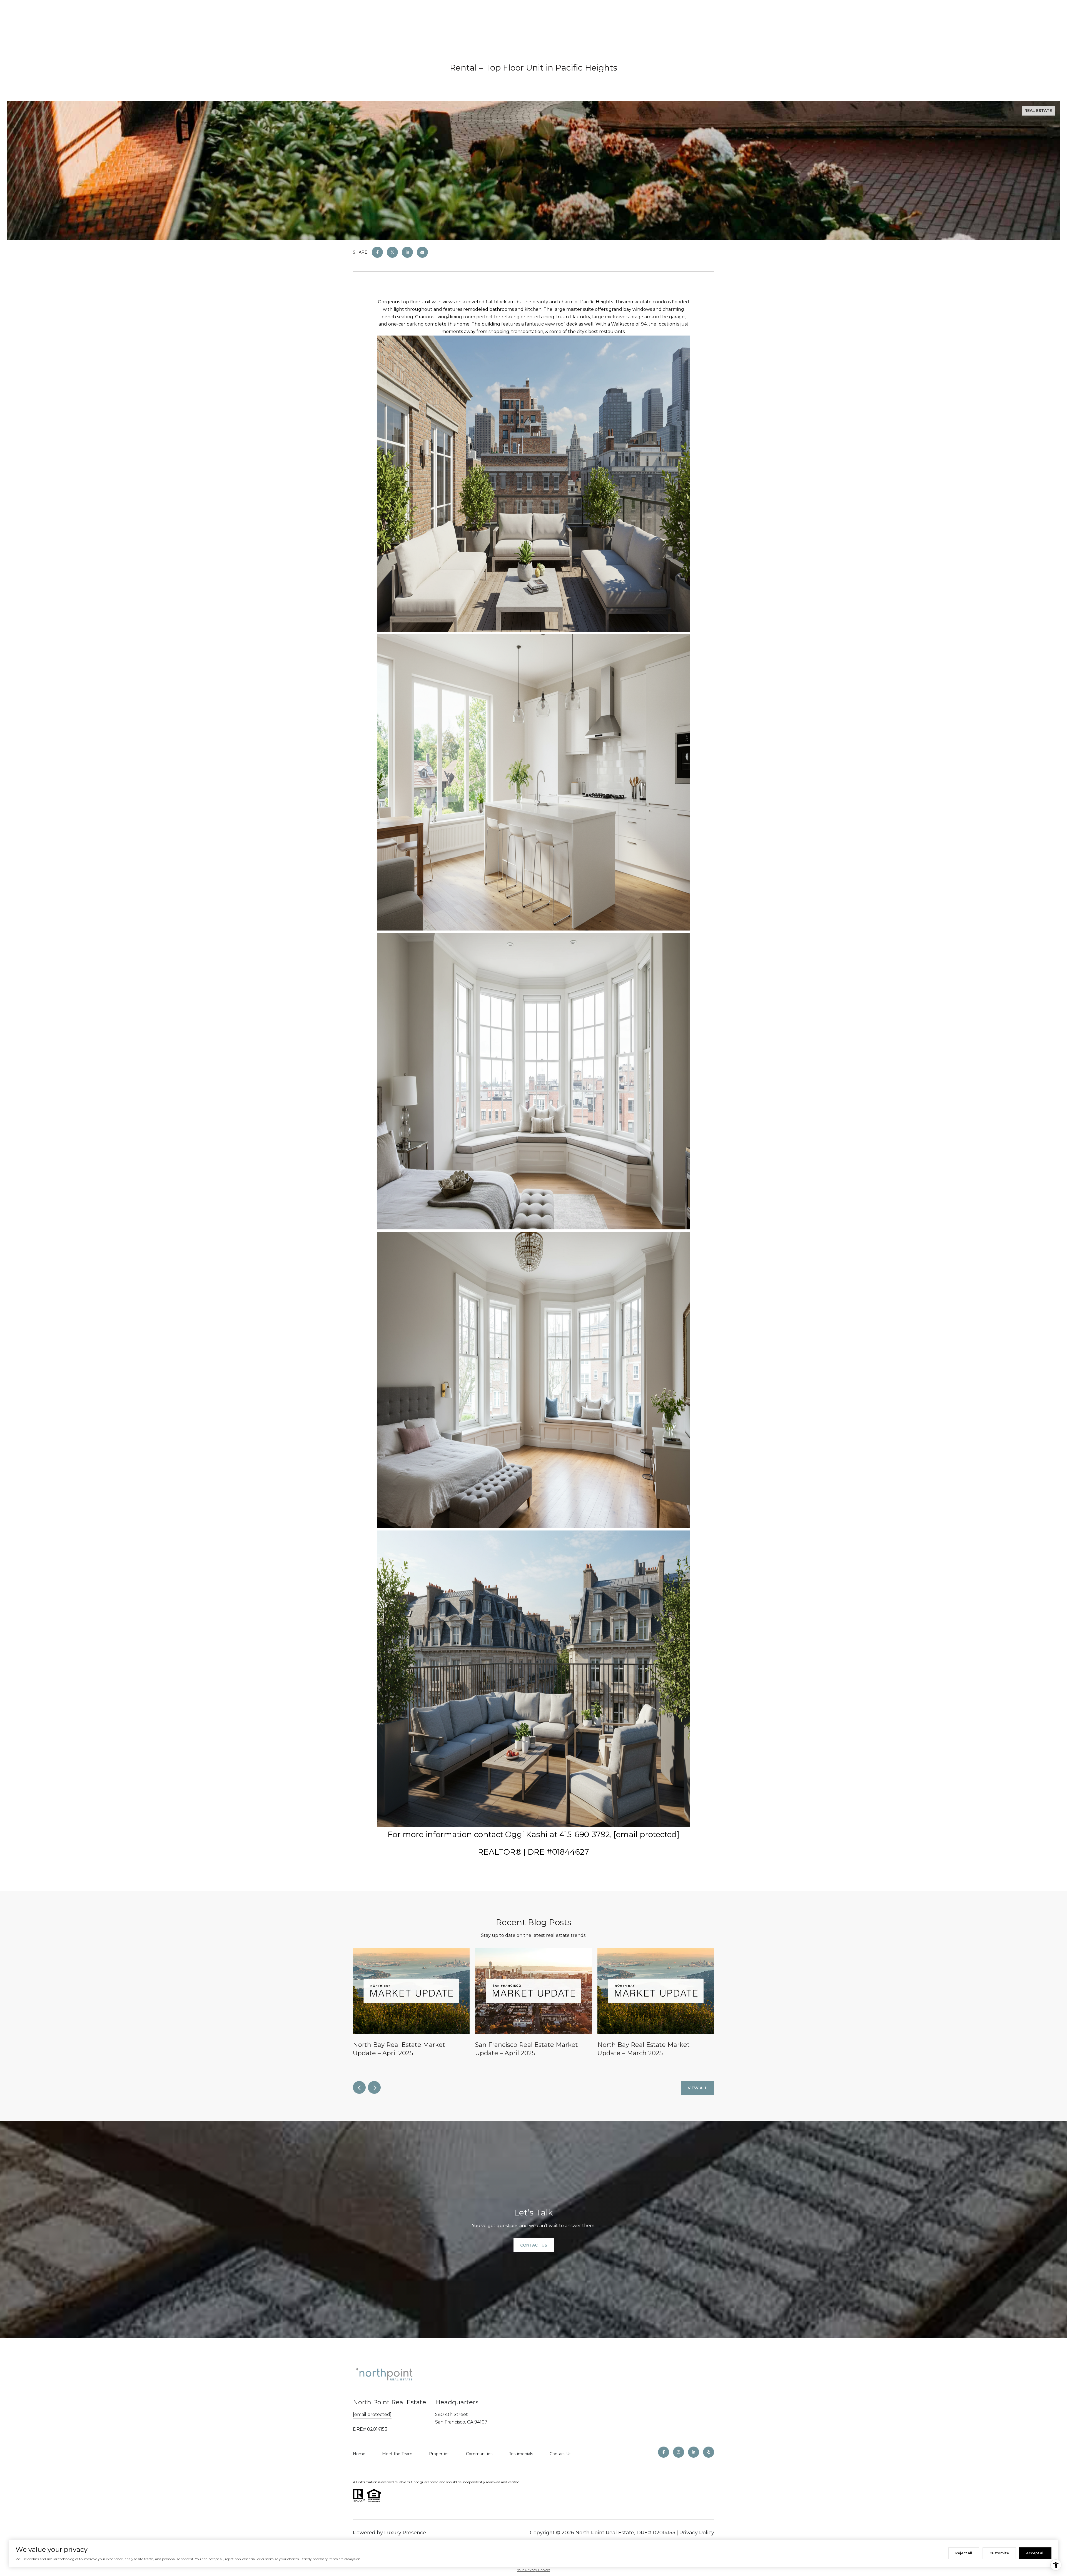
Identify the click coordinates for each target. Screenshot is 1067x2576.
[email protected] (646, 1834)
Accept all (1035, 2553)
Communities (479, 2454)
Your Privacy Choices (533, 2570)
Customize (999, 2553)
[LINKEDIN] (694, 2452)
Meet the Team (397, 2454)
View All (698, 2088)
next (374, 2087)
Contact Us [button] (534, 2245)
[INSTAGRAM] (679, 2452)
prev (359, 2087)
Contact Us (560, 2454)
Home (359, 2454)
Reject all (964, 2553)
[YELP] (709, 2452)
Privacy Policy (697, 2533)
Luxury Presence (405, 2533)
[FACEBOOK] (664, 2452)
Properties (439, 2454)
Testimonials (521, 2454)
